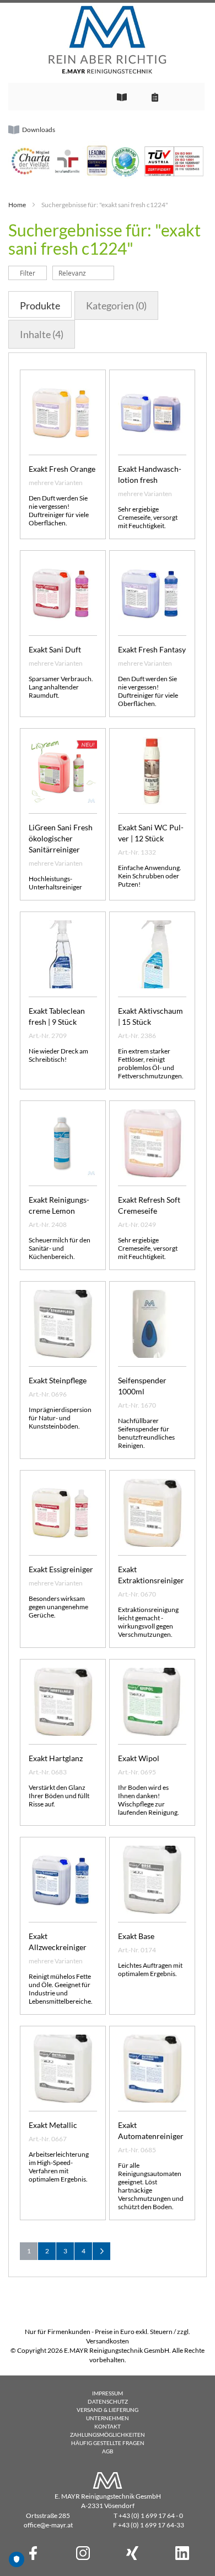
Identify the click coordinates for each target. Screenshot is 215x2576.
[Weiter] (101, 2251)
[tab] (40, 304)
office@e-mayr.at (48, 2525)
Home (17, 205)
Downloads (39, 130)
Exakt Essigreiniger (61, 1569)
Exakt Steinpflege (58, 1380)
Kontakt (108, 2426)
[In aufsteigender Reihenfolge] (120, 273)
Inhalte (42, 334)
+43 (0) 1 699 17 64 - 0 (151, 2516)
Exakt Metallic (53, 2125)
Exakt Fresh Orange (62, 469)
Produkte (40, 305)
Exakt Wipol (139, 1758)
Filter (28, 273)
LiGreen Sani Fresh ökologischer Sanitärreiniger (61, 838)
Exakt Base (136, 1936)
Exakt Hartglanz (56, 1758)
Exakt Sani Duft (55, 649)
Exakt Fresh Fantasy (152, 649)
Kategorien (116, 305)
